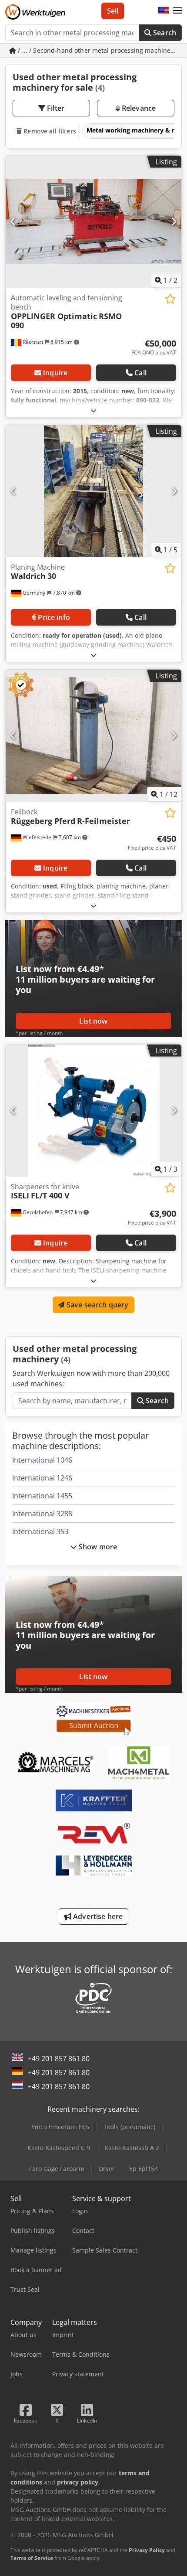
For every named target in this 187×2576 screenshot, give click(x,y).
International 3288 (42, 1514)
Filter (55, 108)
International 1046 (42, 1460)
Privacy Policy (147, 2550)
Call (140, 373)
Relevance (138, 108)
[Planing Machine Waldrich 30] (93, 491)
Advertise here (97, 1916)
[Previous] (13, 221)
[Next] (174, 221)
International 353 (40, 1531)
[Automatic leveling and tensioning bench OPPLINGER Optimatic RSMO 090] (93, 222)
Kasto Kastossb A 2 (132, 2148)
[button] (177, 11)
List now (93, 1021)
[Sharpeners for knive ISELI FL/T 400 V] (93, 1111)
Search (164, 33)
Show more (97, 1547)
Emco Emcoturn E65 (60, 2127)
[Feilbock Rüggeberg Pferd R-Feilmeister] (93, 736)
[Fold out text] (93, 410)
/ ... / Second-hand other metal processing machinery (97, 50)
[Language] (164, 11)
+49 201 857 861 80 (59, 2059)
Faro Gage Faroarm (57, 2169)
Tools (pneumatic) (129, 2127)
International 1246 (42, 1478)
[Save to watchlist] (170, 299)
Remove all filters (49, 131)
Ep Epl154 (144, 2169)
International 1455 (42, 1496)
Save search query (97, 1305)
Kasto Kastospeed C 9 (59, 2148)
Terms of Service (32, 2558)
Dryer (107, 2169)
